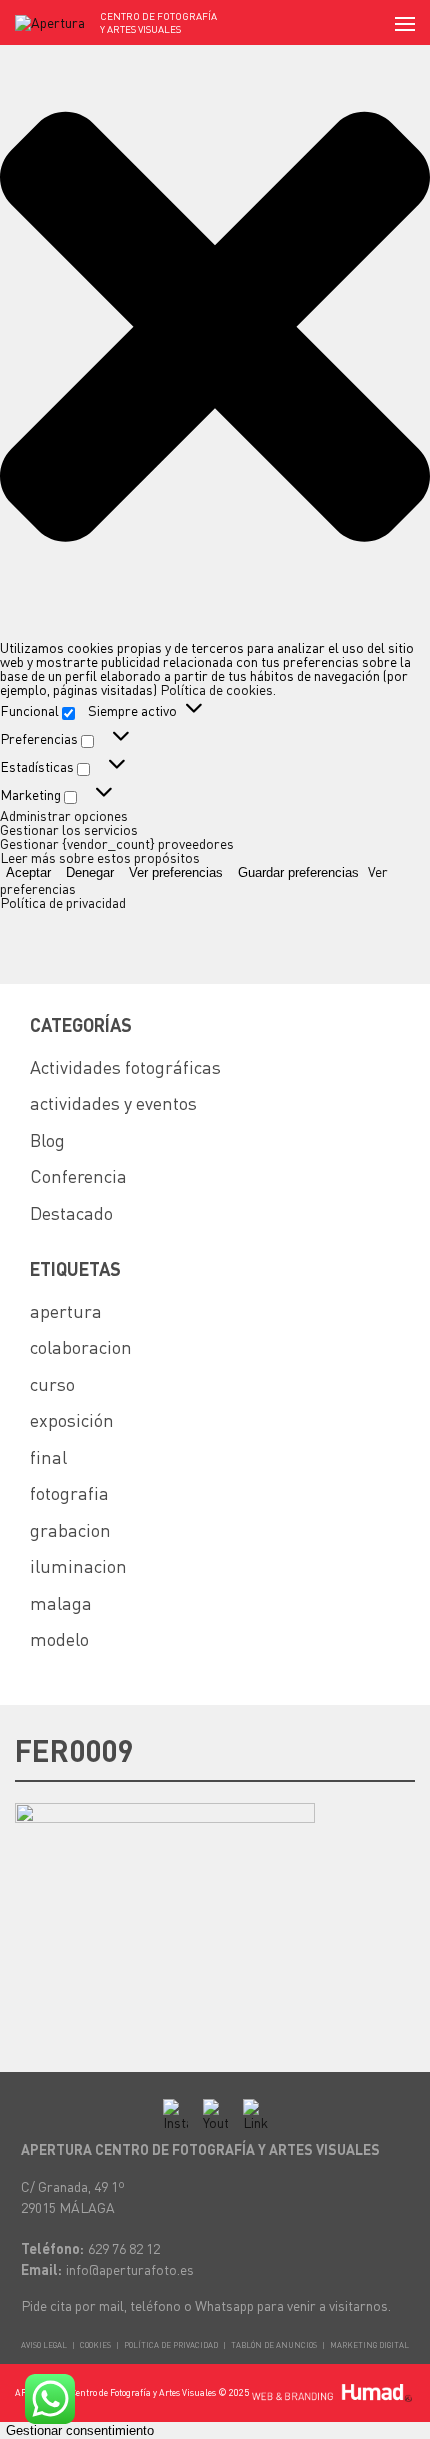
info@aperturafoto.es (130, 2269)
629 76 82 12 (124, 2248)
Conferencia (78, 1175)
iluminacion (78, 1565)
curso (52, 1383)
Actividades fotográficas (125, 1066)
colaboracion (81, 1346)
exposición (72, 1419)
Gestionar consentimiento (80, 2430)
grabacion (70, 1529)
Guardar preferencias (298, 872)
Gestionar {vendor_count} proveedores (117, 843)
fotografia (69, 1492)
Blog (47, 1139)
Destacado (71, 1212)
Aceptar (28, 872)
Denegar (90, 872)
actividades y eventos (113, 1102)
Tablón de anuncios (274, 2345)
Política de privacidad (63, 902)
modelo (59, 1638)
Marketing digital (369, 2345)
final (48, 1456)
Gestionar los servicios (69, 829)
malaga (61, 1602)
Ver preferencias (176, 872)
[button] (215, 327)
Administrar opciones (64, 815)
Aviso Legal (44, 2345)
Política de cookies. (218, 689)
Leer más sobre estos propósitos (100, 857)
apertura (66, 1310)
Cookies (95, 2345)
